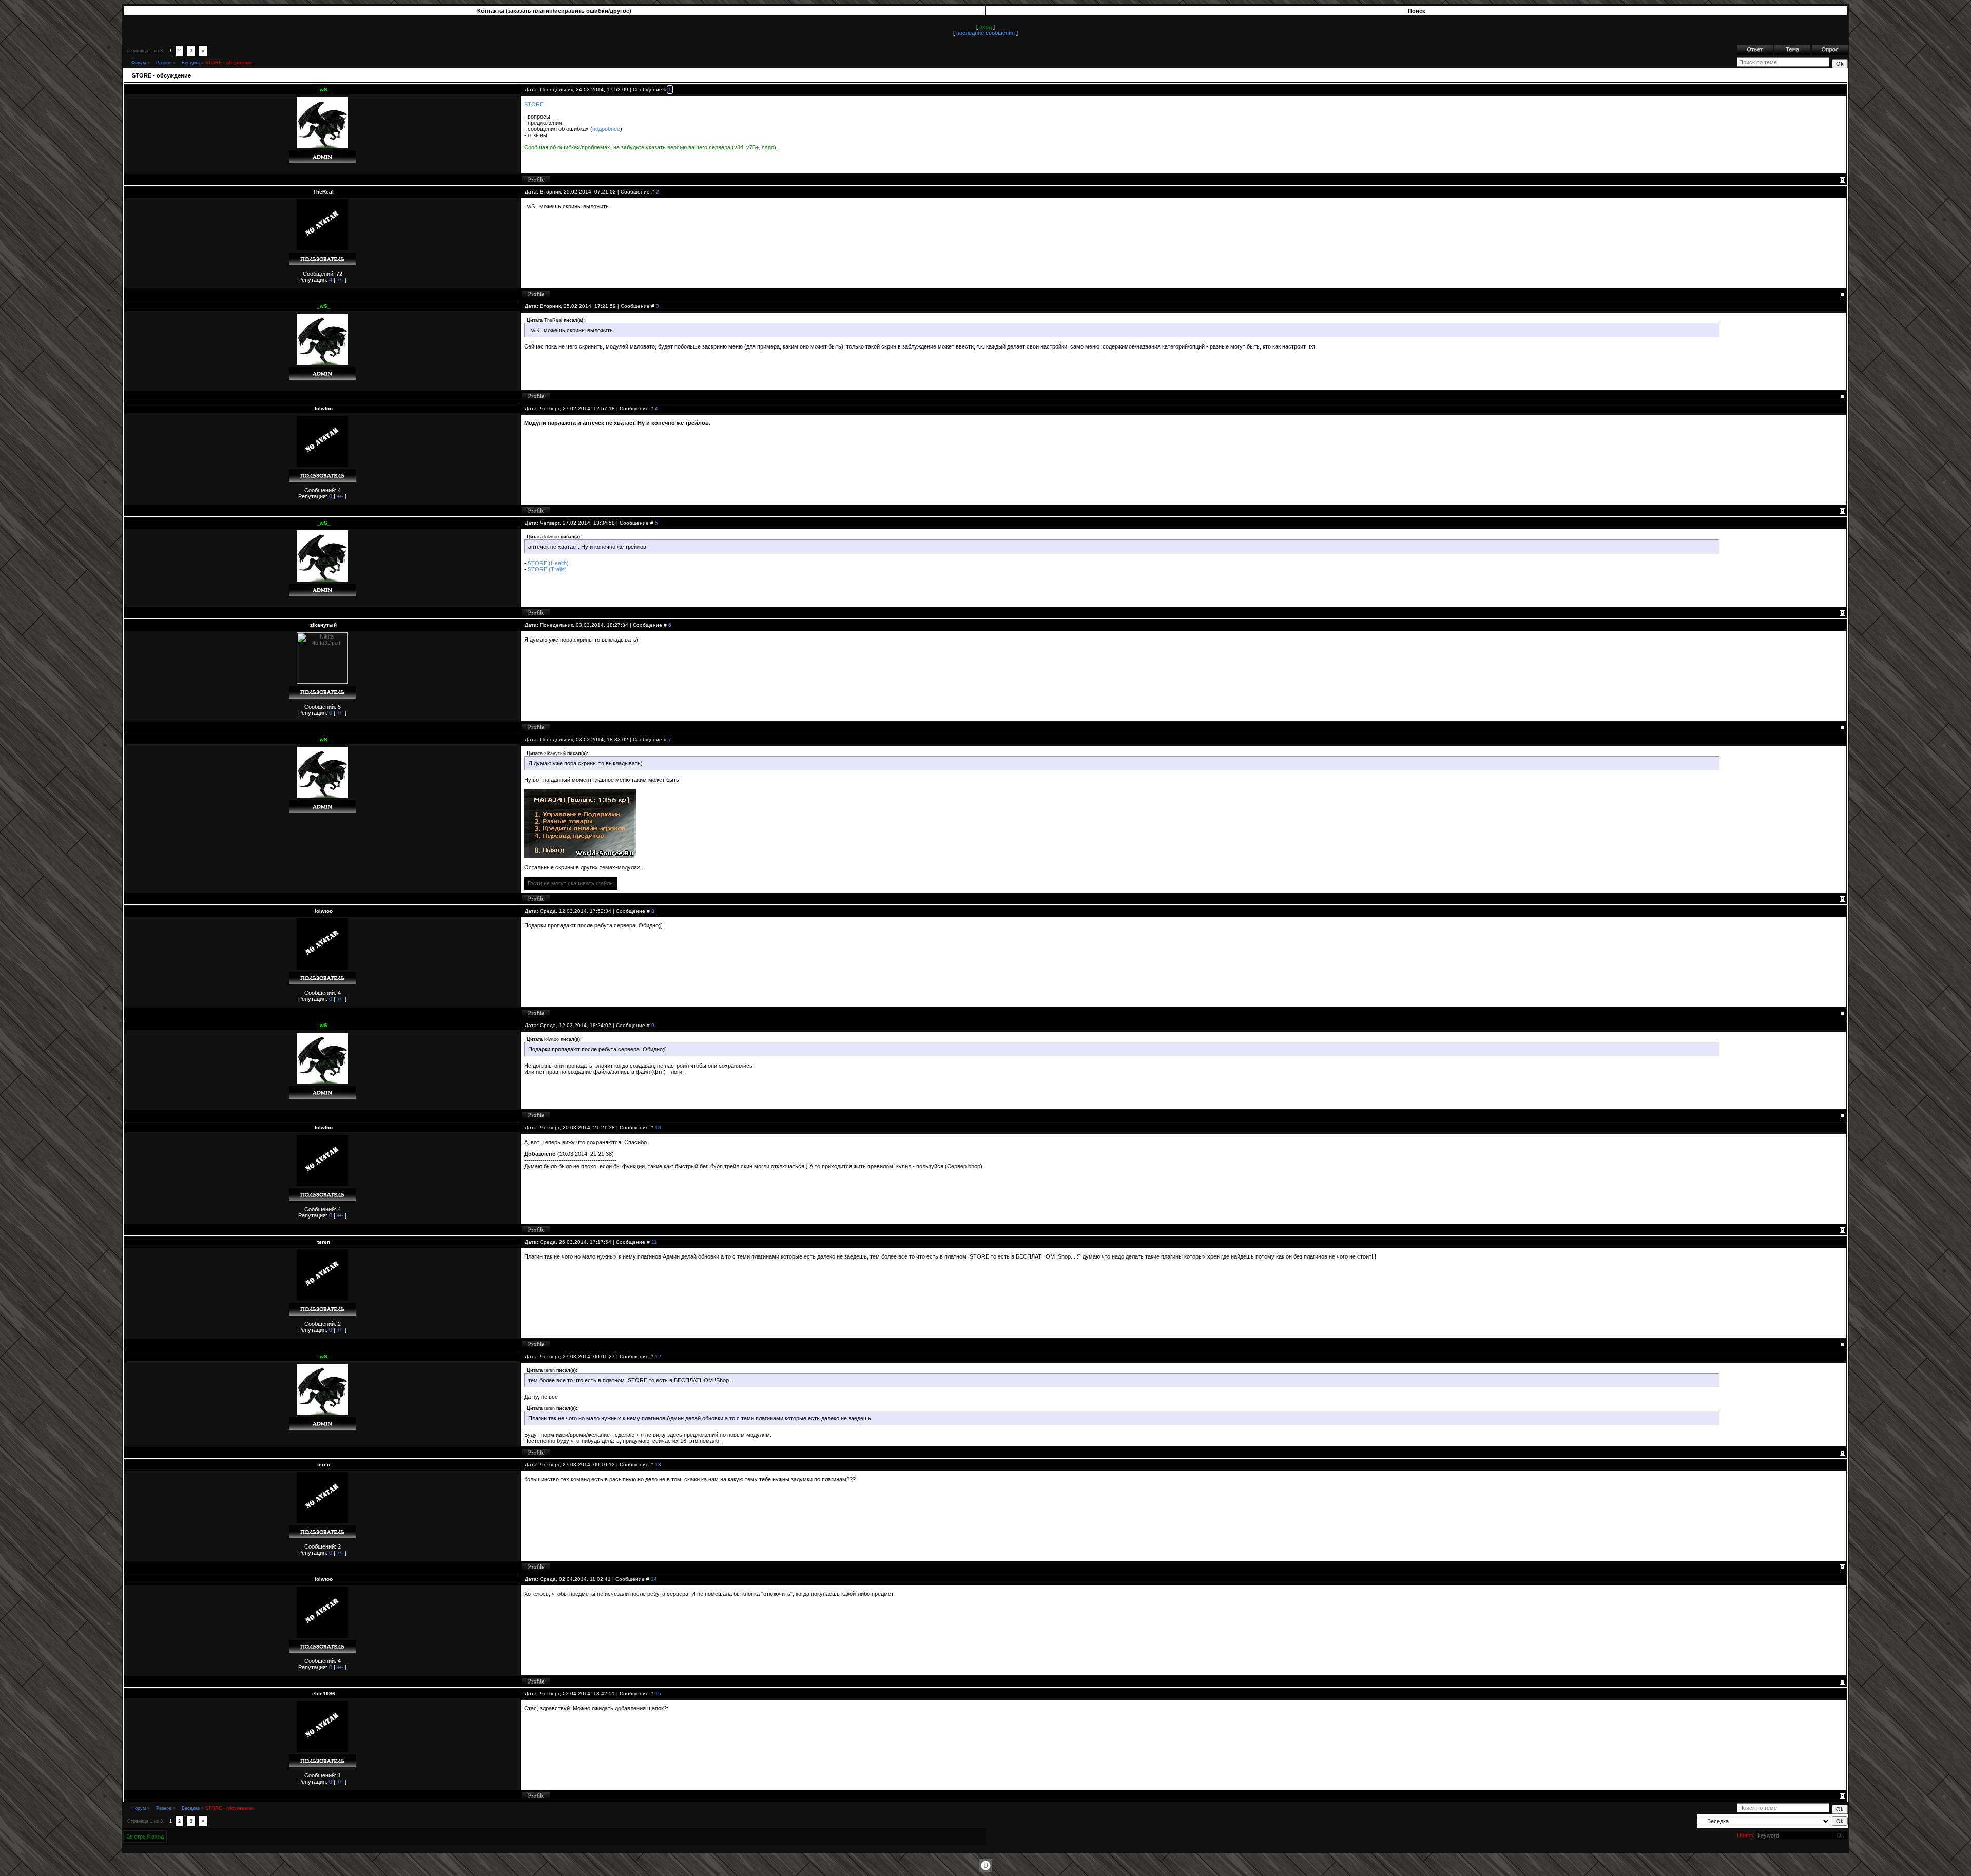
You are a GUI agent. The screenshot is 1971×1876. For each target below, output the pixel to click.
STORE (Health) (548, 563)
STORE (534, 104)
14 (654, 1579)
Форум (139, 63)
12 (658, 1356)
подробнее (606, 129)
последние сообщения (985, 33)
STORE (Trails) (547, 569)
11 (654, 1242)
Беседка (191, 63)
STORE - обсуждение (229, 63)
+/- (340, 280)
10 (658, 1127)
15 (658, 1694)
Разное (164, 63)
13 (658, 1465)
